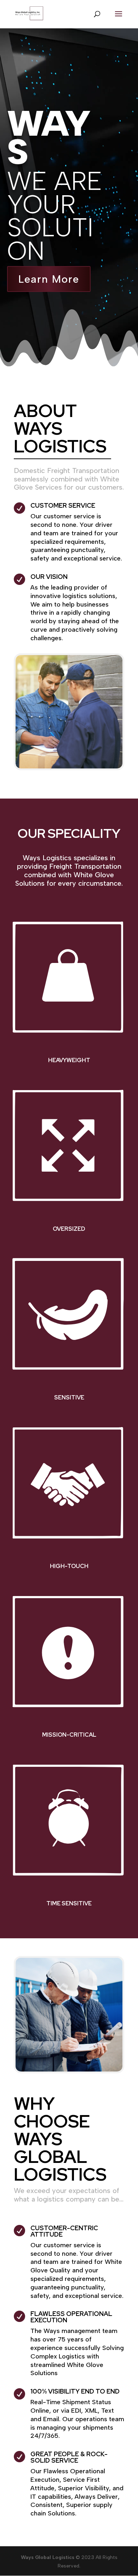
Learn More (49, 279)
